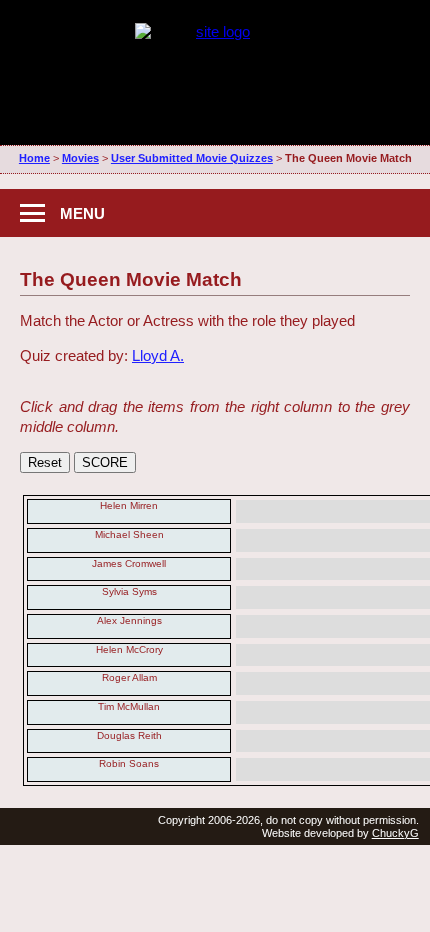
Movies (80, 158)
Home (34, 158)
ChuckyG (395, 833)
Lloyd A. (158, 355)
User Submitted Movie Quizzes (192, 158)
